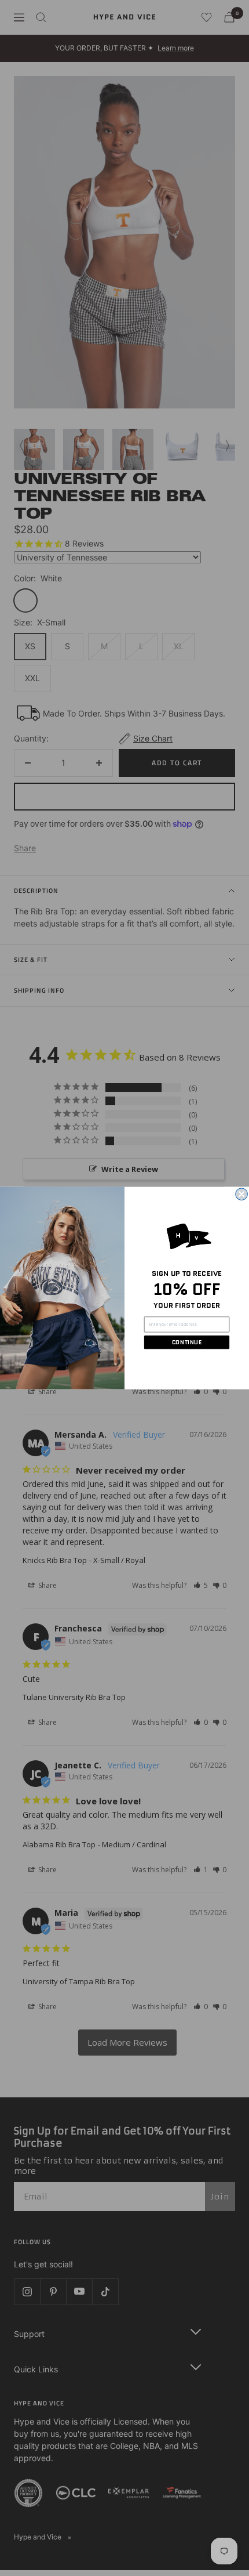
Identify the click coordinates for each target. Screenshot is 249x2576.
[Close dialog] (241, 1194)
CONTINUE (187, 1342)
